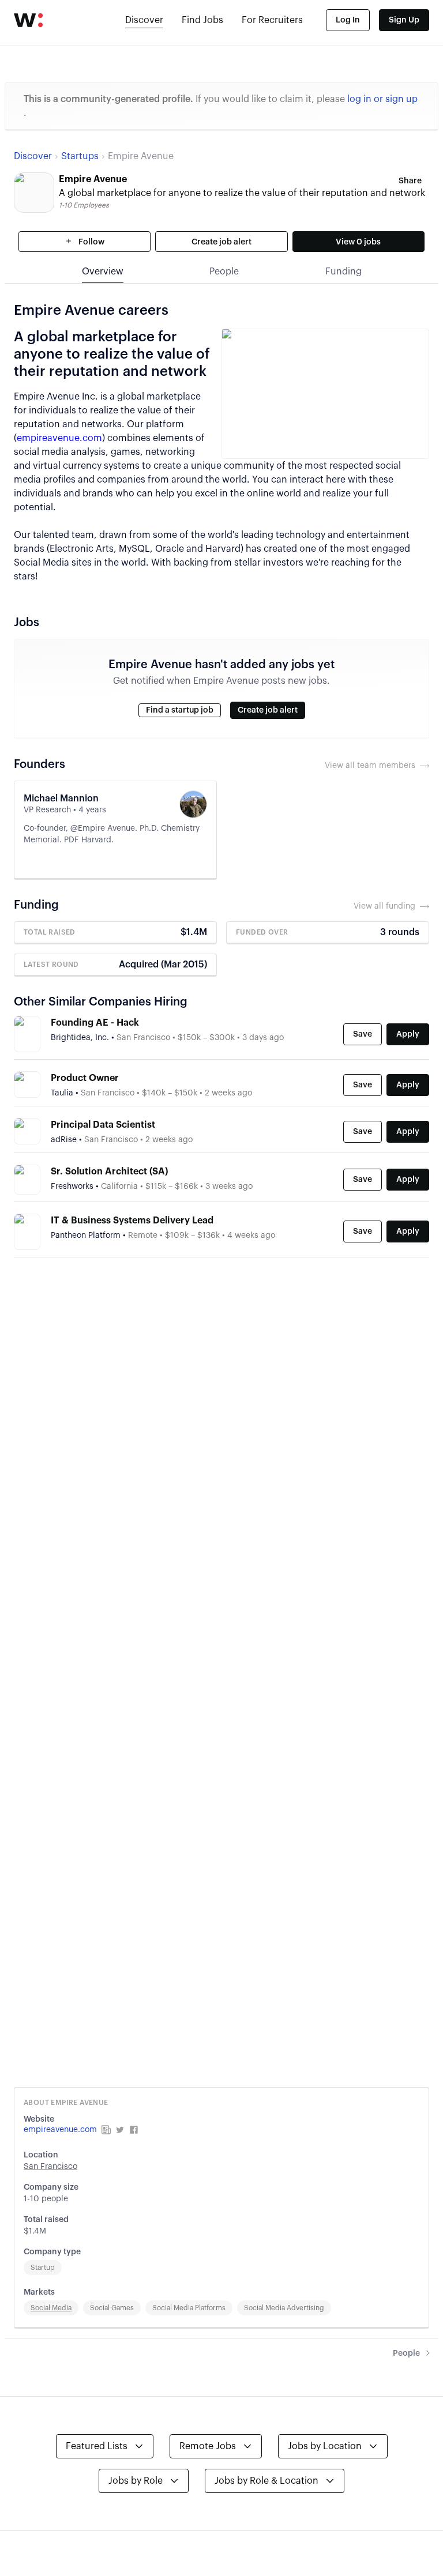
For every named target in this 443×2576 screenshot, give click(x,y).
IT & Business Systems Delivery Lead (132, 1221)
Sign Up (404, 20)
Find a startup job (180, 710)
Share (410, 181)
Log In (348, 20)
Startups (80, 156)
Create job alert (221, 242)
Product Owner (85, 1078)
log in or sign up (382, 99)
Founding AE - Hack (95, 1023)
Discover (144, 20)
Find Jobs (202, 20)
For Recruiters (272, 20)
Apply (408, 1034)
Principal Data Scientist (103, 1125)
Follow (91, 242)
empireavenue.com (59, 438)
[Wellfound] (28, 20)
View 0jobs (358, 242)
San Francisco (50, 2167)
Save (363, 1034)
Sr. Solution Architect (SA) (109, 1172)
